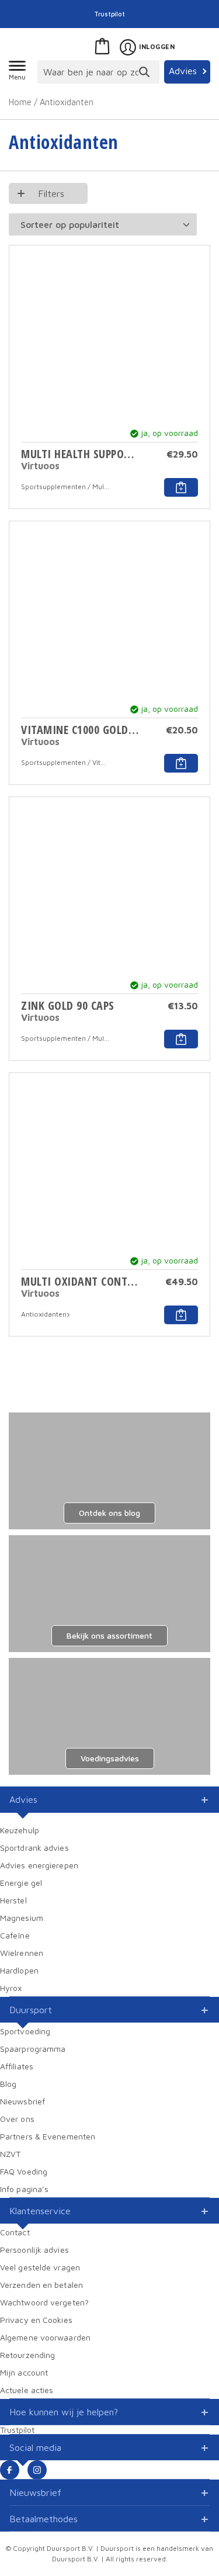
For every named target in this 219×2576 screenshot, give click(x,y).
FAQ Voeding (24, 2171)
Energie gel (21, 1883)
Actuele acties (27, 2390)
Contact (15, 2232)
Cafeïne (15, 1935)
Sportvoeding (25, 2031)
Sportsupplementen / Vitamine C (65, 762)
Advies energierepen (39, 1865)
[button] (181, 487)
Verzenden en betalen (41, 2285)
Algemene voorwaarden (45, 2337)
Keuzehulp (20, 1830)
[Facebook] (10, 2470)
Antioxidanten (44, 1314)
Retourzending (27, 2355)
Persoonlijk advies (34, 2250)
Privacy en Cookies (36, 2320)
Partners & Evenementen (48, 2136)
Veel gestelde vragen (40, 2267)
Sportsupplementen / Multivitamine (65, 487)
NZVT (10, 2154)
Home (20, 102)
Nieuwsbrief (22, 2101)
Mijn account (24, 2372)
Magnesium (22, 1918)
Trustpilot (110, 14)
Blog (8, 2084)
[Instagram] (37, 2470)
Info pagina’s (24, 2189)
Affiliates (17, 2066)
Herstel (13, 1900)
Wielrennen (22, 1953)
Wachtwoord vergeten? (44, 2302)
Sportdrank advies (34, 1848)
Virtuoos (40, 466)
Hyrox (11, 1988)
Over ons (17, 2119)
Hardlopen (19, 1970)
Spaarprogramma (33, 2049)
